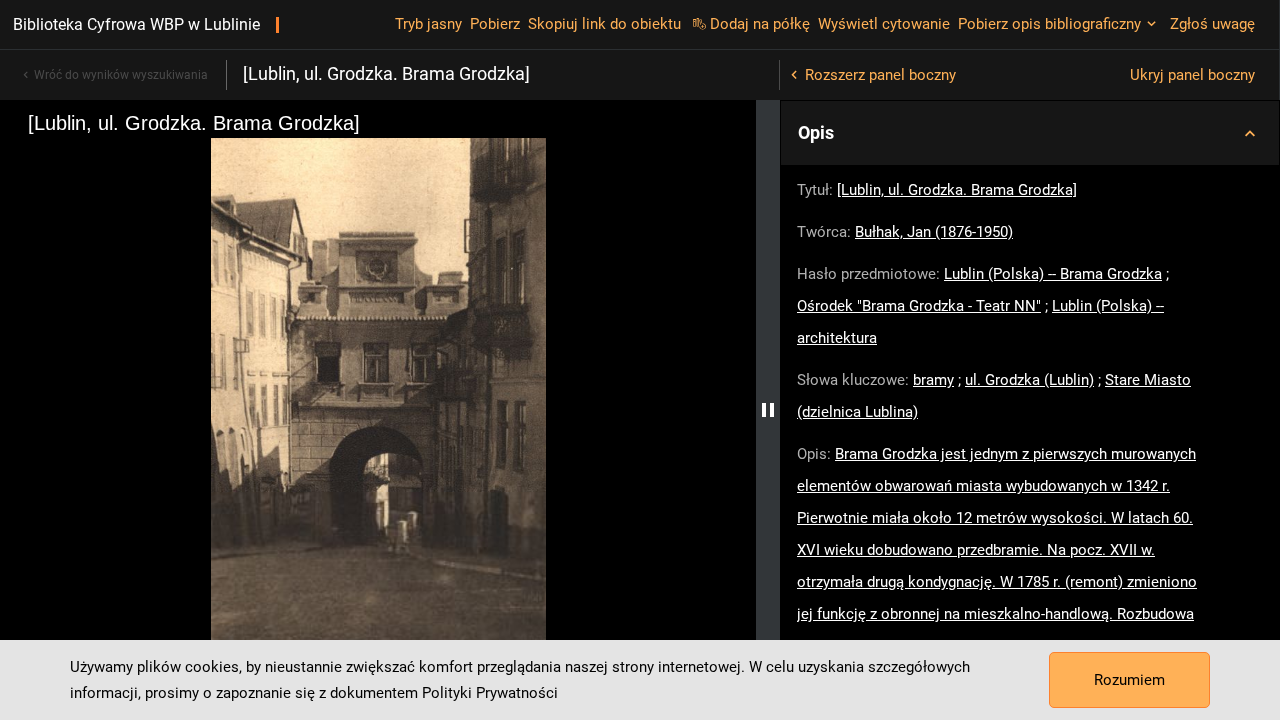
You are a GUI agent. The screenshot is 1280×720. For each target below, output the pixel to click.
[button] (1030, 133)
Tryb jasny (428, 24)
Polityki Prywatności (490, 693)
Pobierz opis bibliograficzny (1049, 24)
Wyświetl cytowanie (884, 24)
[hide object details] (768, 410)
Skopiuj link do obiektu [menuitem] (604, 24)
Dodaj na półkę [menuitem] (760, 24)
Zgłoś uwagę (1212, 24)
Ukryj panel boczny (1192, 75)
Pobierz (495, 24)
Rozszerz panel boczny (880, 75)
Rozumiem (1129, 680)
